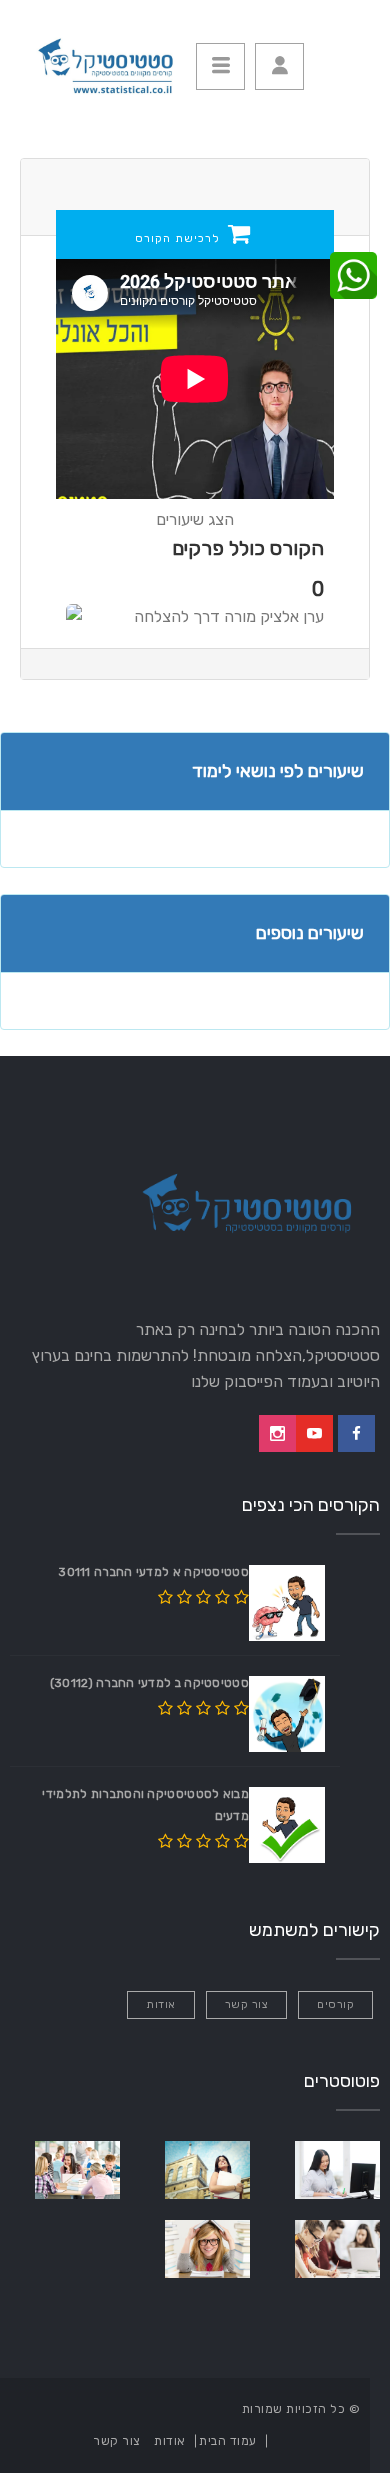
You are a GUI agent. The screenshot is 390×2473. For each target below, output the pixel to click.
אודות (161, 2004)
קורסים (335, 2004)
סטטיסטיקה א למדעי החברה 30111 (153, 1572)
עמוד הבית (228, 2441)
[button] (279, 66)
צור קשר (247, 2004)
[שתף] (353, 276)
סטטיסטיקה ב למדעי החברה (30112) (149, 1683)
